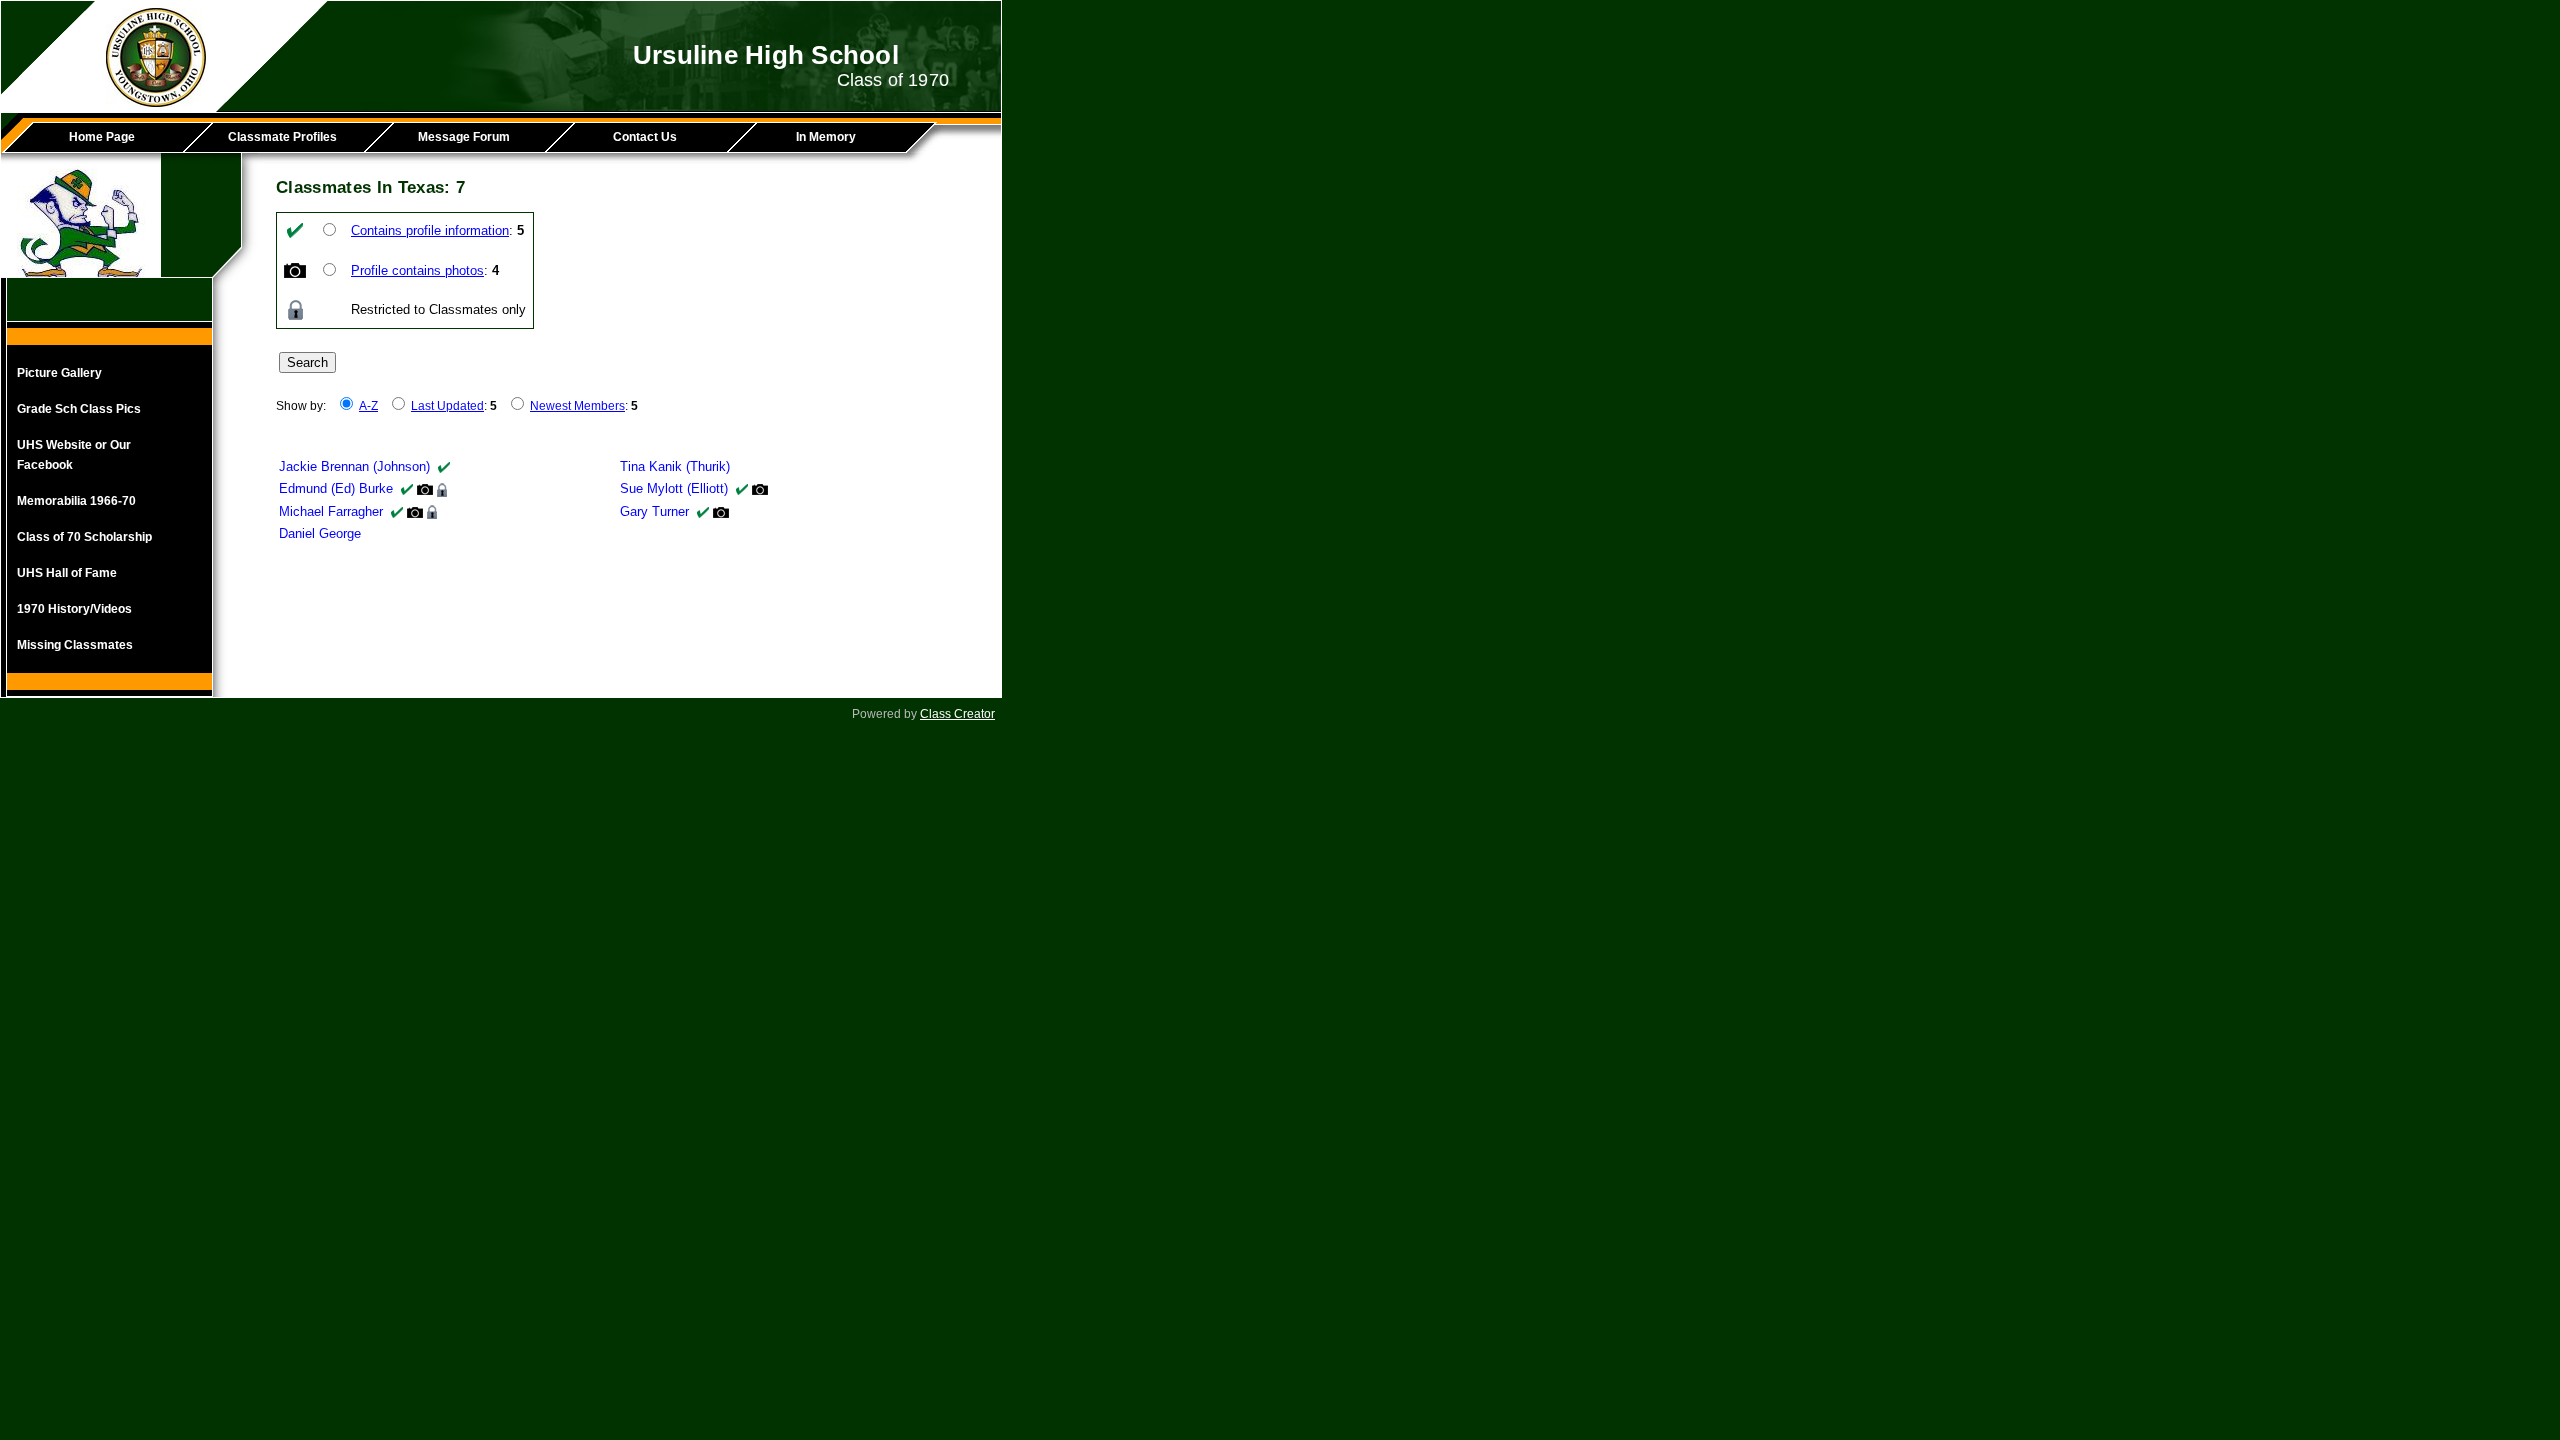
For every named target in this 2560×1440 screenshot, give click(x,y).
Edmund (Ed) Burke (336, 488)
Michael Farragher (331, 511)
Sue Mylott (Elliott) (674, 488)
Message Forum (464, 137)
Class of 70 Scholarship (84, 537)
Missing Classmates (75, 645)
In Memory (826, 137)
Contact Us (645, 137)
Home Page (102, 137)
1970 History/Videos (74, 609)
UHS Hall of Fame (67, 573)
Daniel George (320, 533)
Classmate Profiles (282, 137)
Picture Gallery (59, 373)
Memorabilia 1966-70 (76, 501)
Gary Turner (654, 511)
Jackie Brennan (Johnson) (354, 466)
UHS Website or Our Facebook (74, 455)
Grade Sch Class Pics (79, 409)
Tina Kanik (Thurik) (675, 466)
